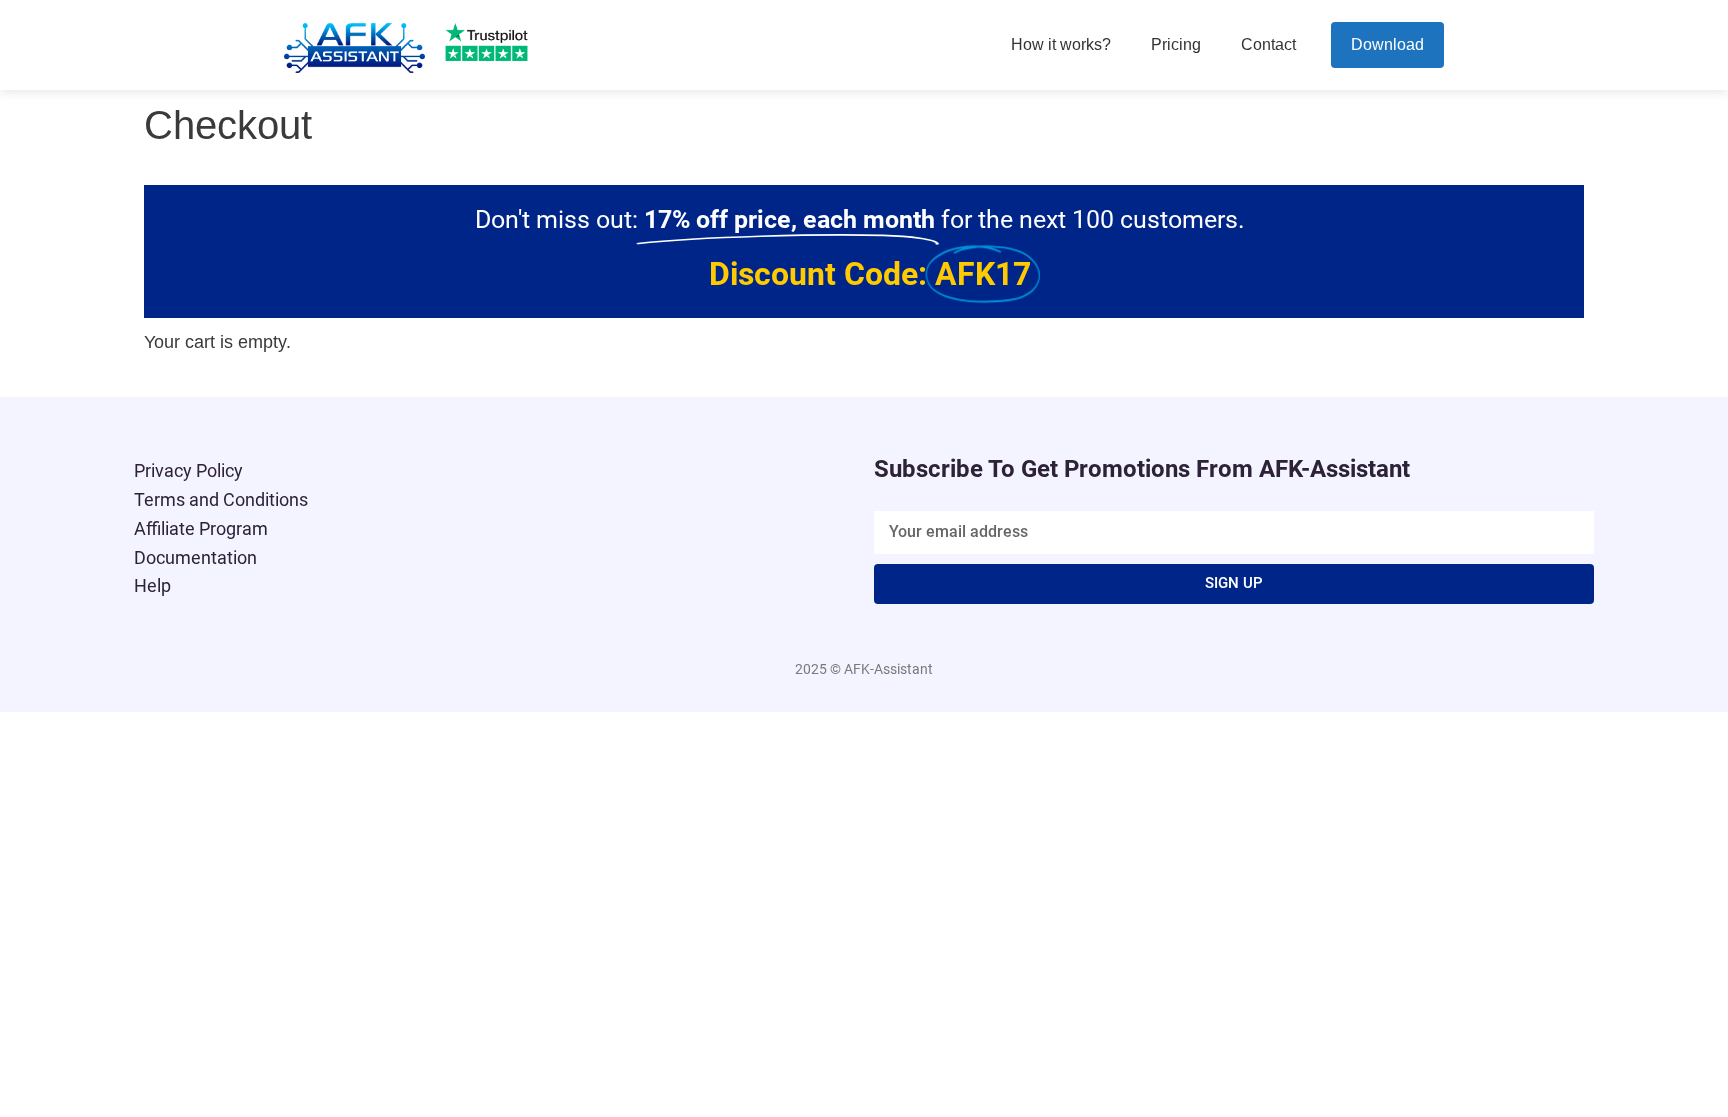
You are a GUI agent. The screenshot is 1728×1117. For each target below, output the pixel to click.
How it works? (1061, 44)
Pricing (1176, 44)
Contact (1268, 44)
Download (1387, 44)
